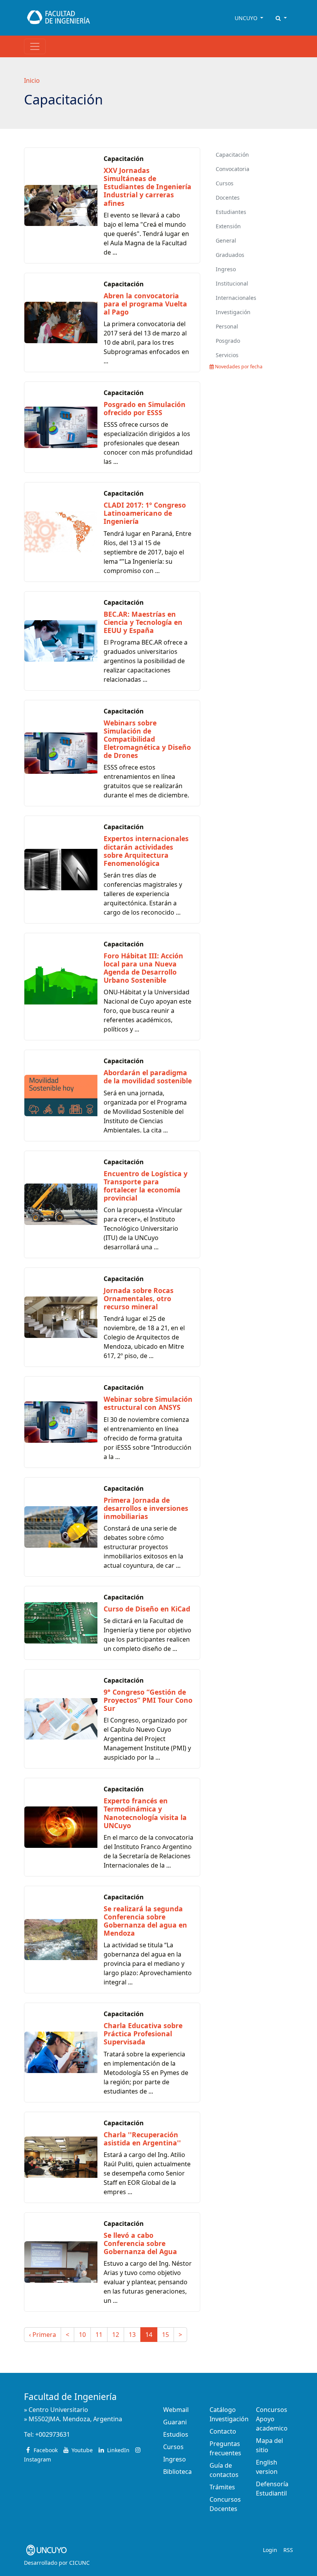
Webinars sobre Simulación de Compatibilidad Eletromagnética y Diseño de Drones (147, 739)
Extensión (228, 226)
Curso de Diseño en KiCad (147, 1609)
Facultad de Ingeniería (70, 2397)
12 (116, 2335)
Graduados (230, 255)
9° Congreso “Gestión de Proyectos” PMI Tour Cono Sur (148, 1700)
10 (82, 2335)
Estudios (176, 2434)
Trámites (222, 2487)
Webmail (176, 2410)
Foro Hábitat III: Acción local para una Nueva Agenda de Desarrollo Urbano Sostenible (143, 968)
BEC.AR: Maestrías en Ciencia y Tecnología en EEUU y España (143, 622)
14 (149, 2335)
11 (99, 2335)
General (226, 240)
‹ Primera (43, 2335)
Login (270, 2550)
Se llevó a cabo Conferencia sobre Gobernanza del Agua (140, 2243)
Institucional (232, 283)
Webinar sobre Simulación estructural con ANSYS (148, 1403)
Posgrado (228, 341)
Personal (227, 326)
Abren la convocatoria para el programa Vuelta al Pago (145, 304)
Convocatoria (233, 169)
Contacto (223, 2431)
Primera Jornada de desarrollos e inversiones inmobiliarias (146, 1508)
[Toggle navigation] (35, 46)
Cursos (225, 183)
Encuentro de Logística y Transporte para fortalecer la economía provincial (146, 1186)
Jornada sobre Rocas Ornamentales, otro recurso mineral (139, 1298)
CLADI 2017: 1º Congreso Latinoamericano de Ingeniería (145, 513)
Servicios (227, 355)
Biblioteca (177, 2472)
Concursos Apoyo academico (272, 2419)
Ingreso (226, 269)
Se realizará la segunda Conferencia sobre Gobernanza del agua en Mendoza (145, 1921)
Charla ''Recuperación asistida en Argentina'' (142, 2139)
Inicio (32, 80)
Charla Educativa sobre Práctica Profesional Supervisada (143, 2034)
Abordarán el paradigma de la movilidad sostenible (148, 1077)
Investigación (233, 312)
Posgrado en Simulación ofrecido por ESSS (145, 408)
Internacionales (236, 298)
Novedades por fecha (238, 367)
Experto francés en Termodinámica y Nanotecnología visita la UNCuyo (145, 1813)
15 (165, 2335)
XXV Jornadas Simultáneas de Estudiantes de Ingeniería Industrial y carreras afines (147, 186)
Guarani (175, 2422)
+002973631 (53, 2434)
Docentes (228, 198)
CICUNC (79, 2563)
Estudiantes (231, 212)
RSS (288, 2550)
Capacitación (232, 155)
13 (132, 2335)
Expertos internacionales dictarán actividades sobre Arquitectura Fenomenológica (146, 851)
